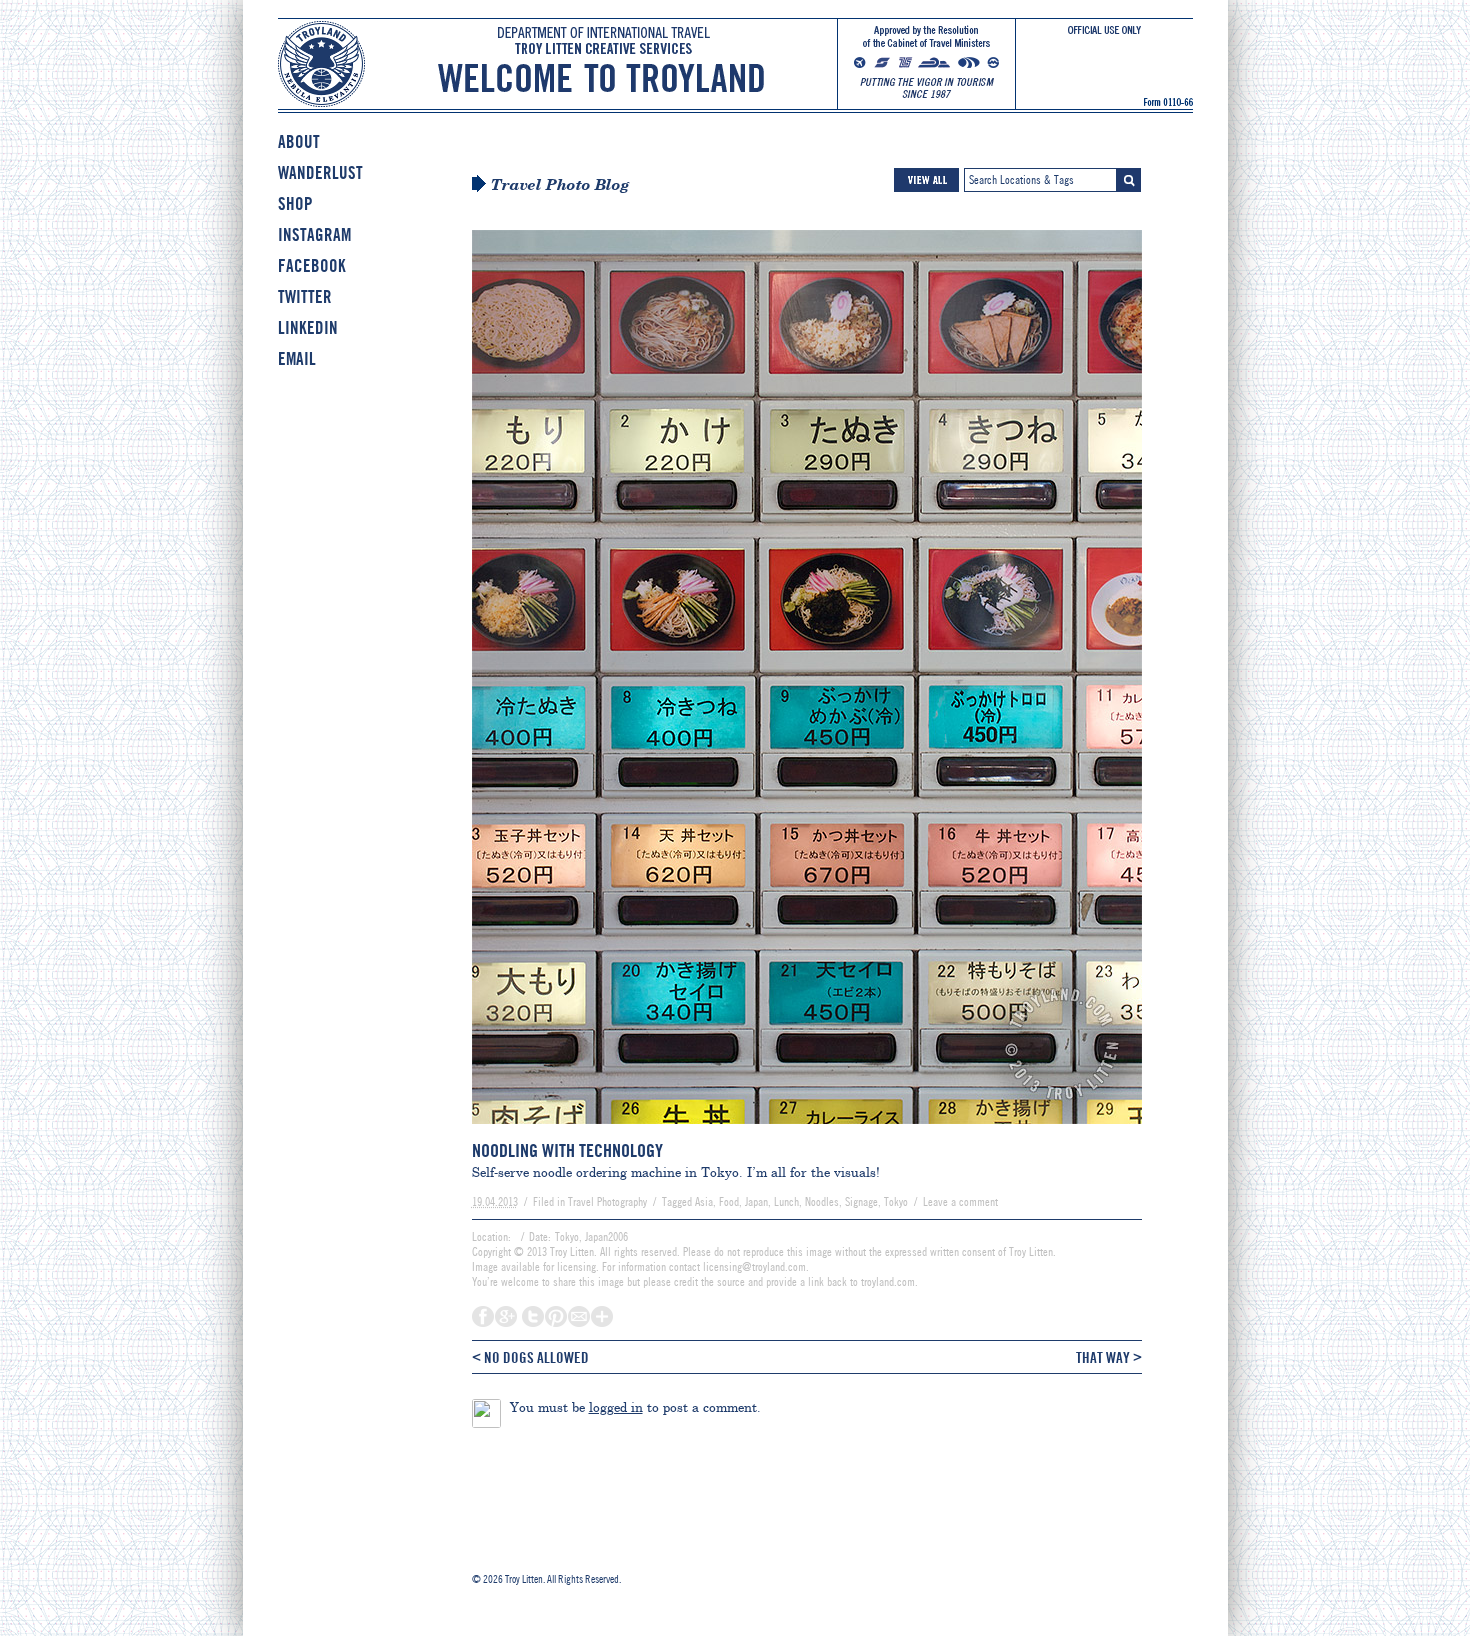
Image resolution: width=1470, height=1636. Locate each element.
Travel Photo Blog (560, 185)
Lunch (786, 1202)
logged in (616, 1407)
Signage (861, 1202)
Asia (704, 1202)
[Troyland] (735, 78)
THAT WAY (1109, 1357)
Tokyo (896, 1202)
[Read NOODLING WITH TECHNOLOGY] (807, 1133)
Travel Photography (607, 1202)
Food (729, 1202)
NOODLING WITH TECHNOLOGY (567, 1151)
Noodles (822, 1202)
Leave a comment (960, 1202)
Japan (756, 1202)
